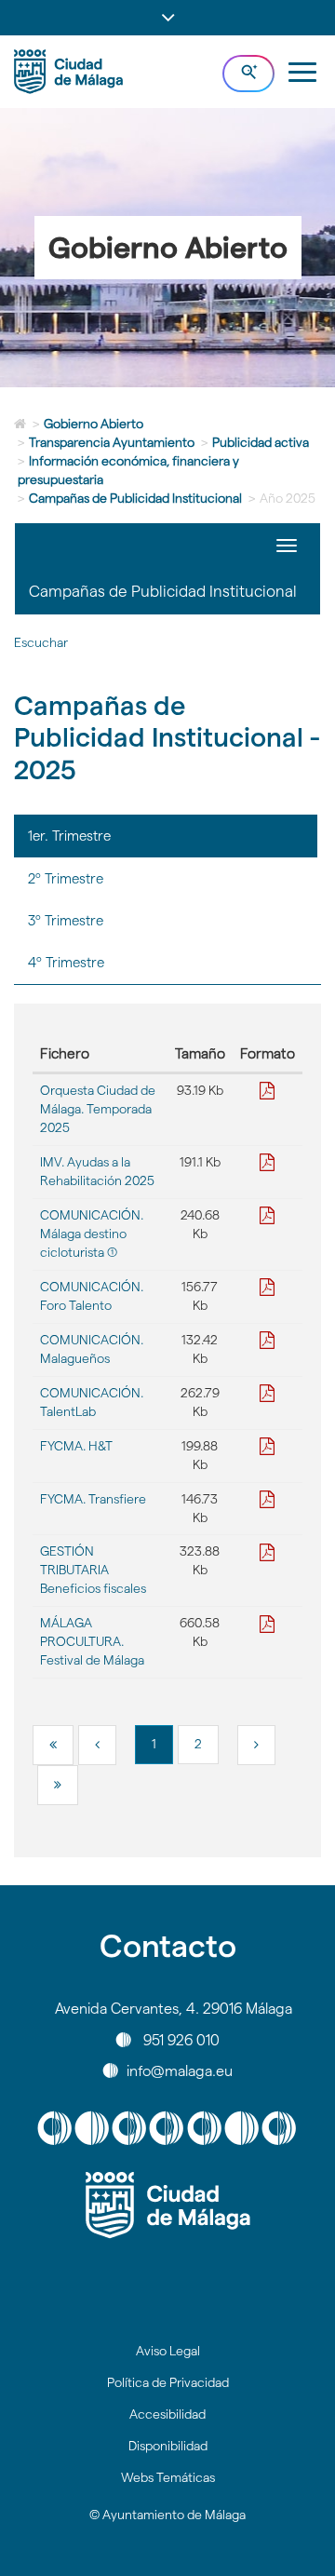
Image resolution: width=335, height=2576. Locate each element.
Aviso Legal (168, 2351)
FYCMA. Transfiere (93, 1499)
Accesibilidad (167, 2414)
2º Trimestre (66, 878)
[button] (167, 18)
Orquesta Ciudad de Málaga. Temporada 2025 (98, 1109)
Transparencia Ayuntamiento (112, 442)
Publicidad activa (261, 442)
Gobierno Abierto (94, 424)
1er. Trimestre (69, 836)
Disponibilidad (168, 2446)
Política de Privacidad (168, 2382)
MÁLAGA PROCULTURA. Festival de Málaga (92, 1641)
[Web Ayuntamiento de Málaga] (167, 2205)
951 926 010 (181, 2039)
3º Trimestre (66, 920)
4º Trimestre (66, 962)
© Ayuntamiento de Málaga (167, 2515)
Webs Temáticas (168, 2477)
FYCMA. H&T (76, 1446)
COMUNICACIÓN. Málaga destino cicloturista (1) (92, 1234)
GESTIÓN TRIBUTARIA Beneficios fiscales (93, 1570)
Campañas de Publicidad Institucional (135, 498)
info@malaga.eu (180, 2070)
